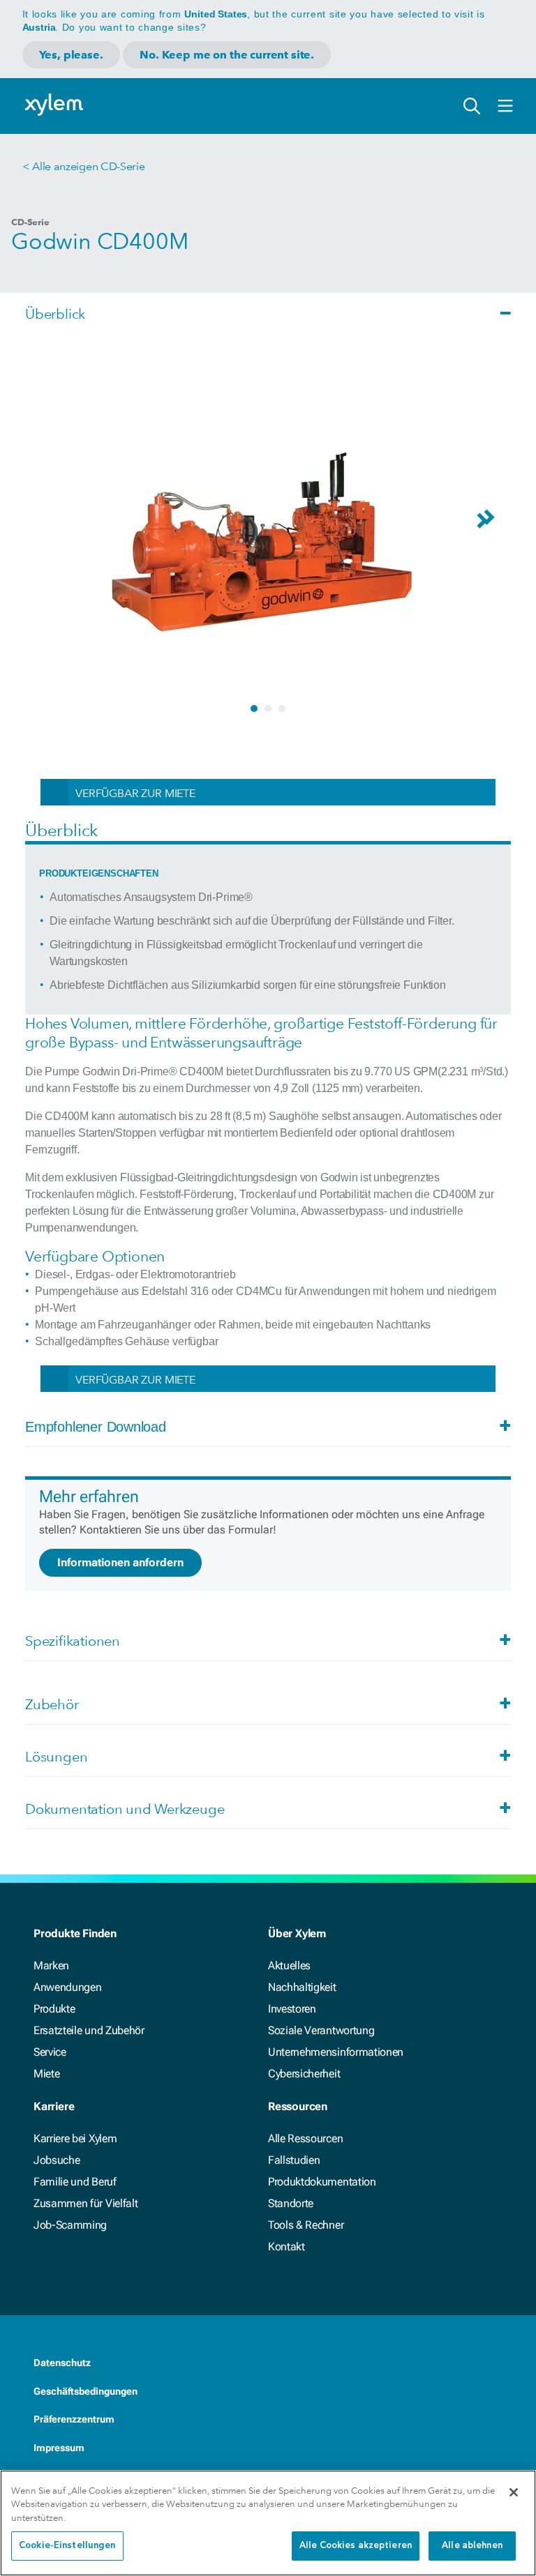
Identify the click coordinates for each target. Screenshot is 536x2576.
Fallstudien (294, 2160)
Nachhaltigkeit (302, 1987)
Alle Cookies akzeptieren (356, 2546)
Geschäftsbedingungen (85, 2391)
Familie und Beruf (75, 2182)
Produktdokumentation (322, 2182)
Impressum (59, 2448)
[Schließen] (514, 2492)
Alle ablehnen (472, 2546)
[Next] (493, 524)
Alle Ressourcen (305, 2138)
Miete (46, 2074)
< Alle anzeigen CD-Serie (83, 166)
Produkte (54, 2009)
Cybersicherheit (304, 2074)
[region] (268, 2523)
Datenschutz (62, 2363)
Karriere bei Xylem (75, 2138)
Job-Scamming (70, 2225)
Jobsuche (57, 2160)
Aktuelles (289, 1965)
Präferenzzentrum (74, 2419)
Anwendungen (67, 1987)
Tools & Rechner (306, 2225)
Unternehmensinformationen (336, 2052)
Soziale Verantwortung (321, 2030)
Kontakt (286, 2247)
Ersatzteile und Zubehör (89, 2030)
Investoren (292, 2009)
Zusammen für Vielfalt (85, 2203)
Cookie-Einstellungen (67, 2546)
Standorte (291, 2203)
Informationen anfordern (120, 1562)
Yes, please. (71, 55)
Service (50, 2052)
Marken (51, 1965)
